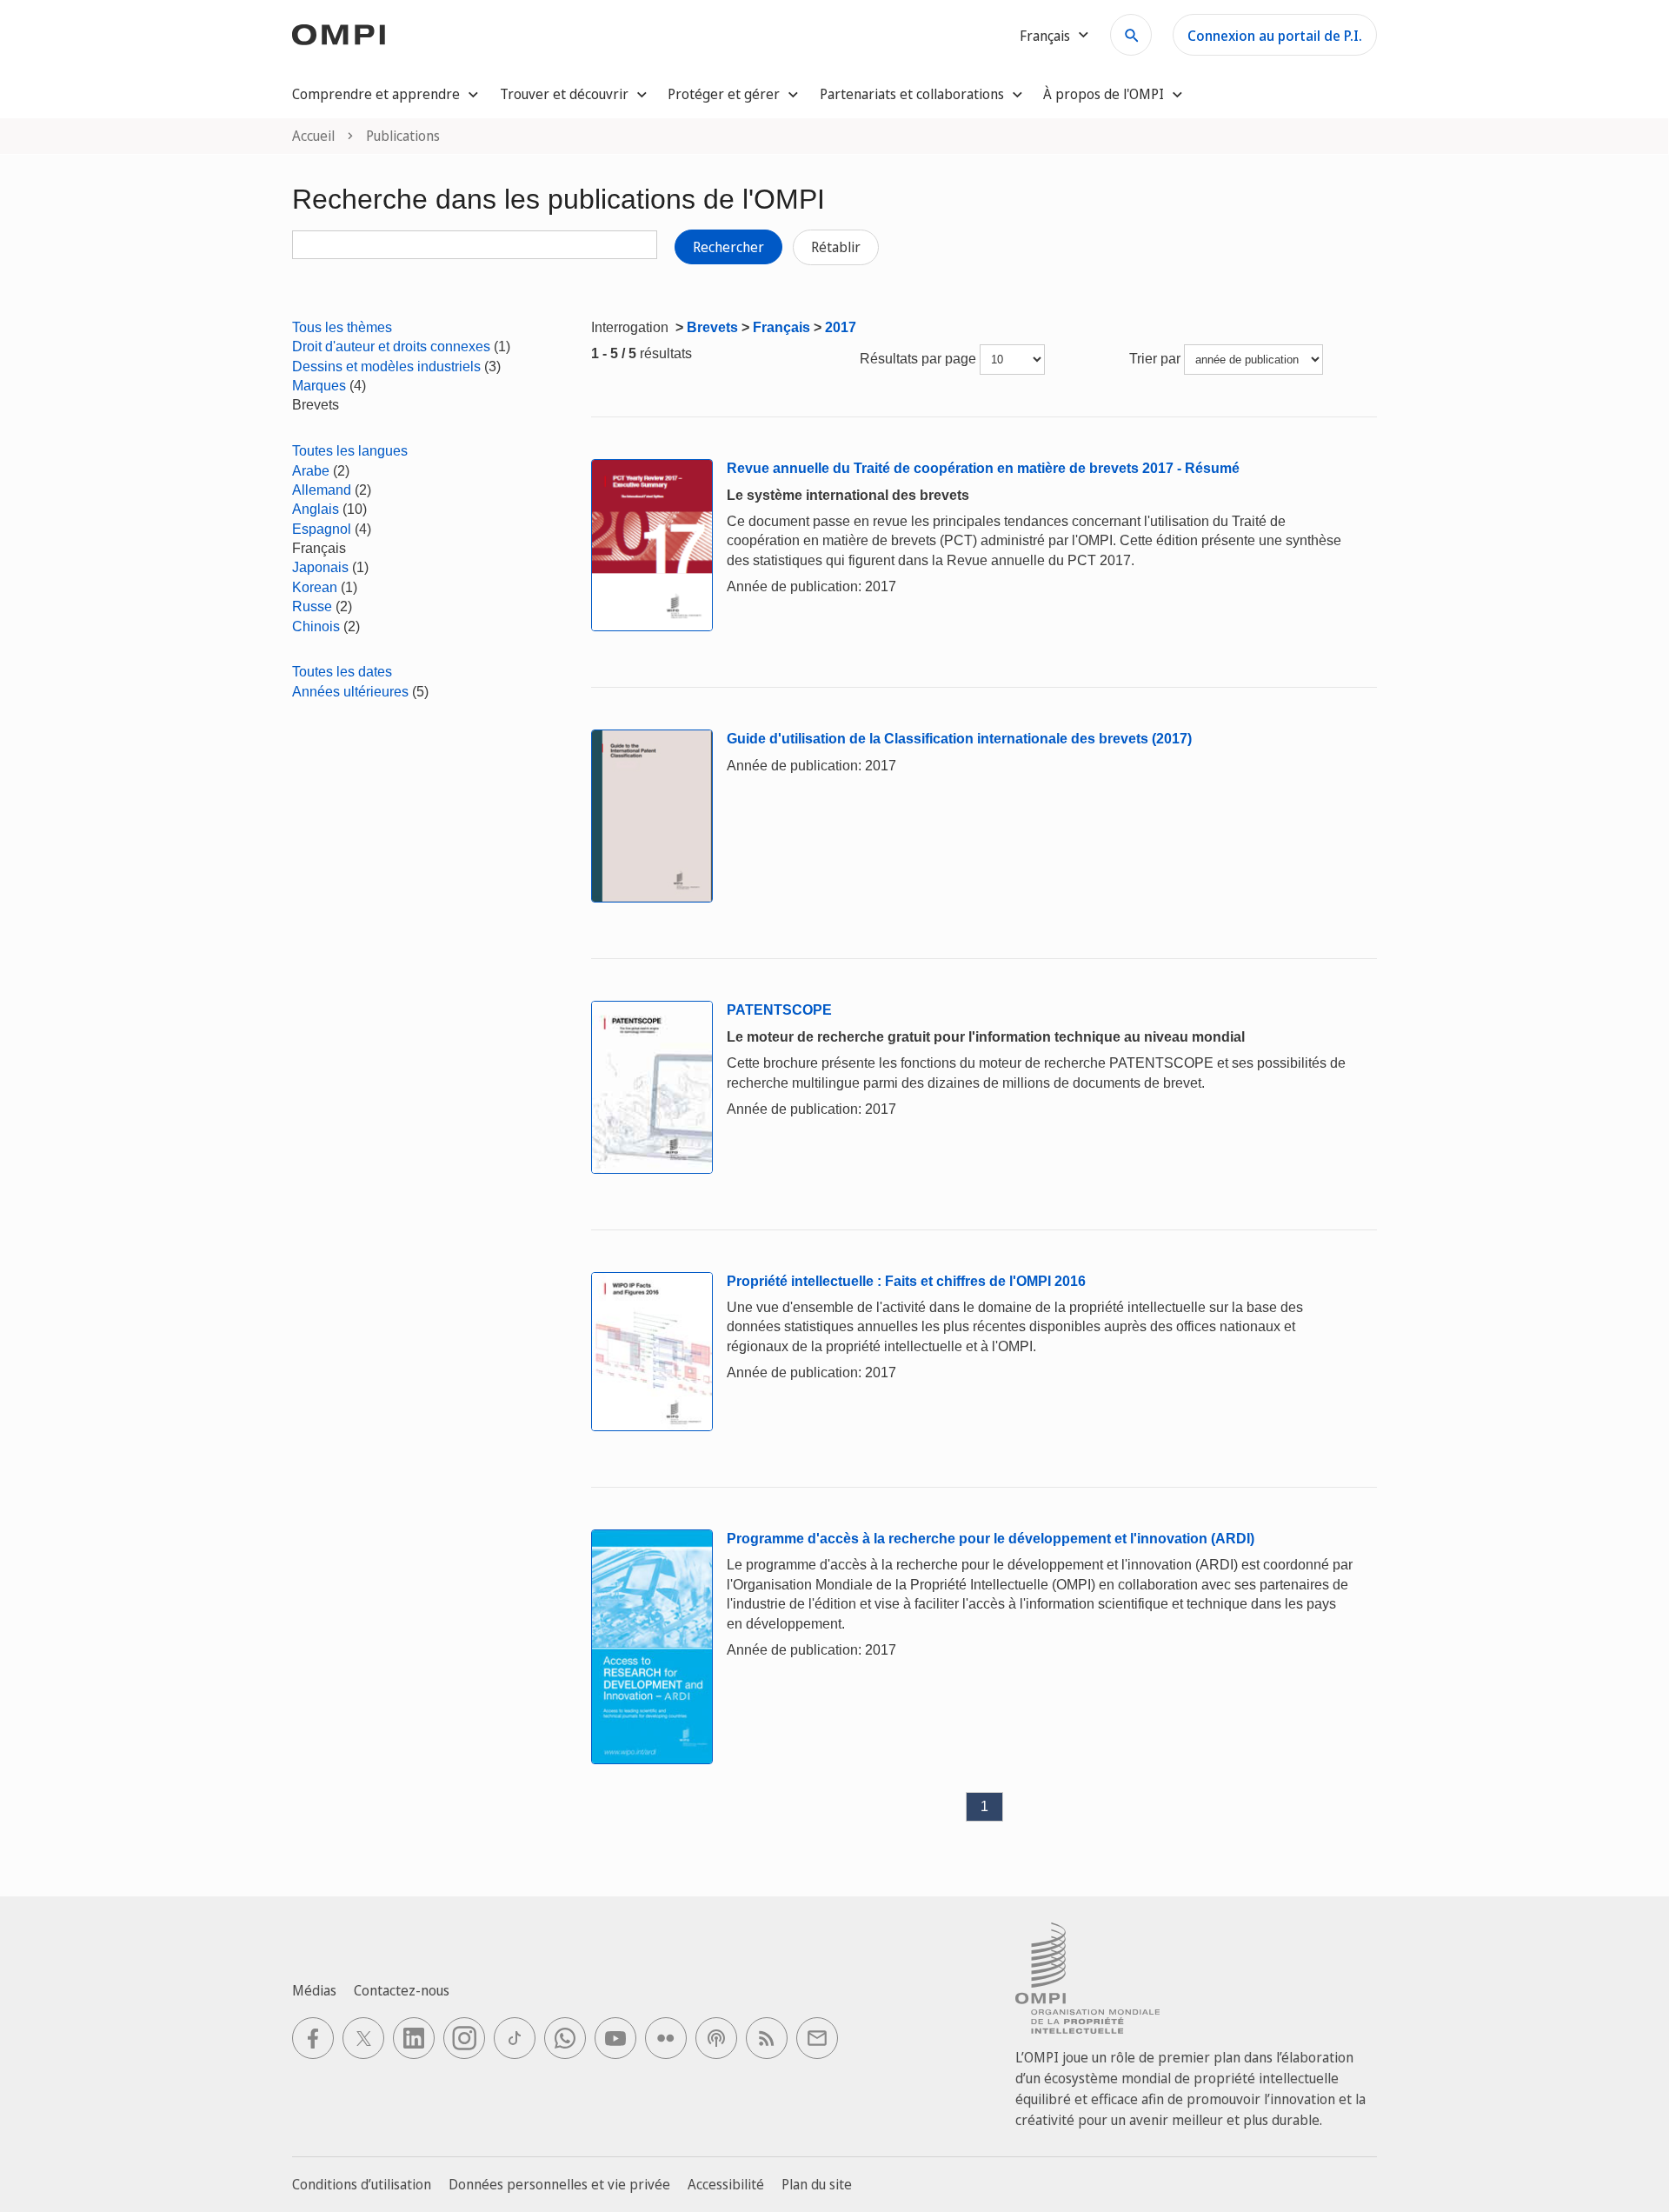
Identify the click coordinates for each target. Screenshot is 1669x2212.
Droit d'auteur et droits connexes (391, 346)
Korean (315, 587)
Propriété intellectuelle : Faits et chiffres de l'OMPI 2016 (906, 1281)
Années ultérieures (350, 692)
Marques (319, 386)
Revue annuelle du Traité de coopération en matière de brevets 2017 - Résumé (983, 468)
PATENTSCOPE (779, 1010)
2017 (841, 327)
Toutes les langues (350, 451)
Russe (312, 606)
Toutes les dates (342, 672)
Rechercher (728, 247)
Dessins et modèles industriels (386, 366)
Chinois (316, 626)
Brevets (712, 327)
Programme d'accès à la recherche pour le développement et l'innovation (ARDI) (991, 1539)
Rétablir (836, 247)
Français (781, 327)
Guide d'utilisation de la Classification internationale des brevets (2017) (959, 739)
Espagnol (322, 529)
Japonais (320, 567)
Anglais (316, 509)
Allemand (322, 490)
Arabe (311, 471)
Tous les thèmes (342, 327)
